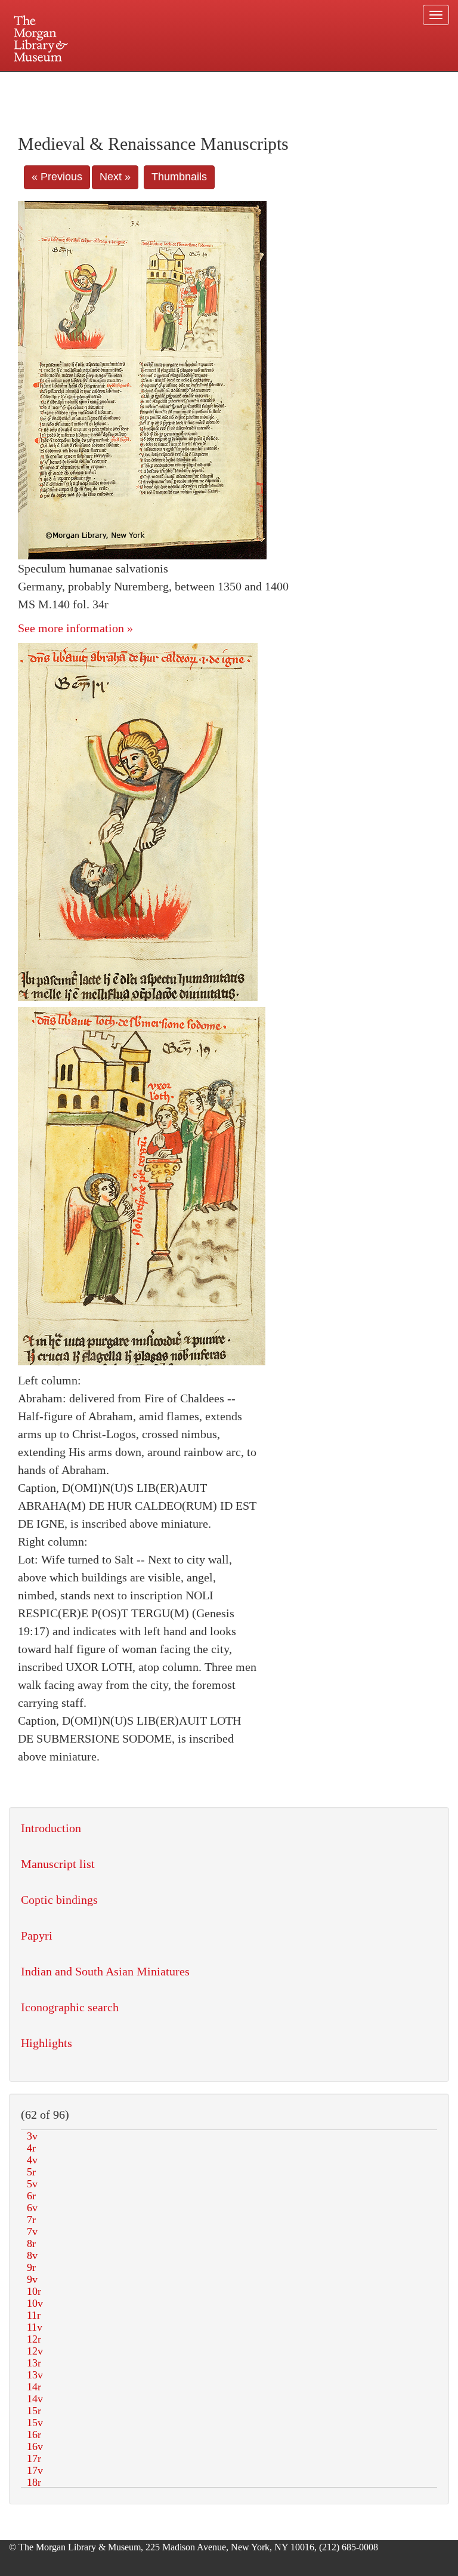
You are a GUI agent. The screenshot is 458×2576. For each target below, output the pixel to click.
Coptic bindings (59, 1900)
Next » (115, 177)
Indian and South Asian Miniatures (105, 1971)
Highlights (47, 2043)
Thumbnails (179, 177)
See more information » (75, 628)
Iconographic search (70, 2007)
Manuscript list (58, 1864)
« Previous (57, 177)
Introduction (51, 1828)
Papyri (37, 1935)
